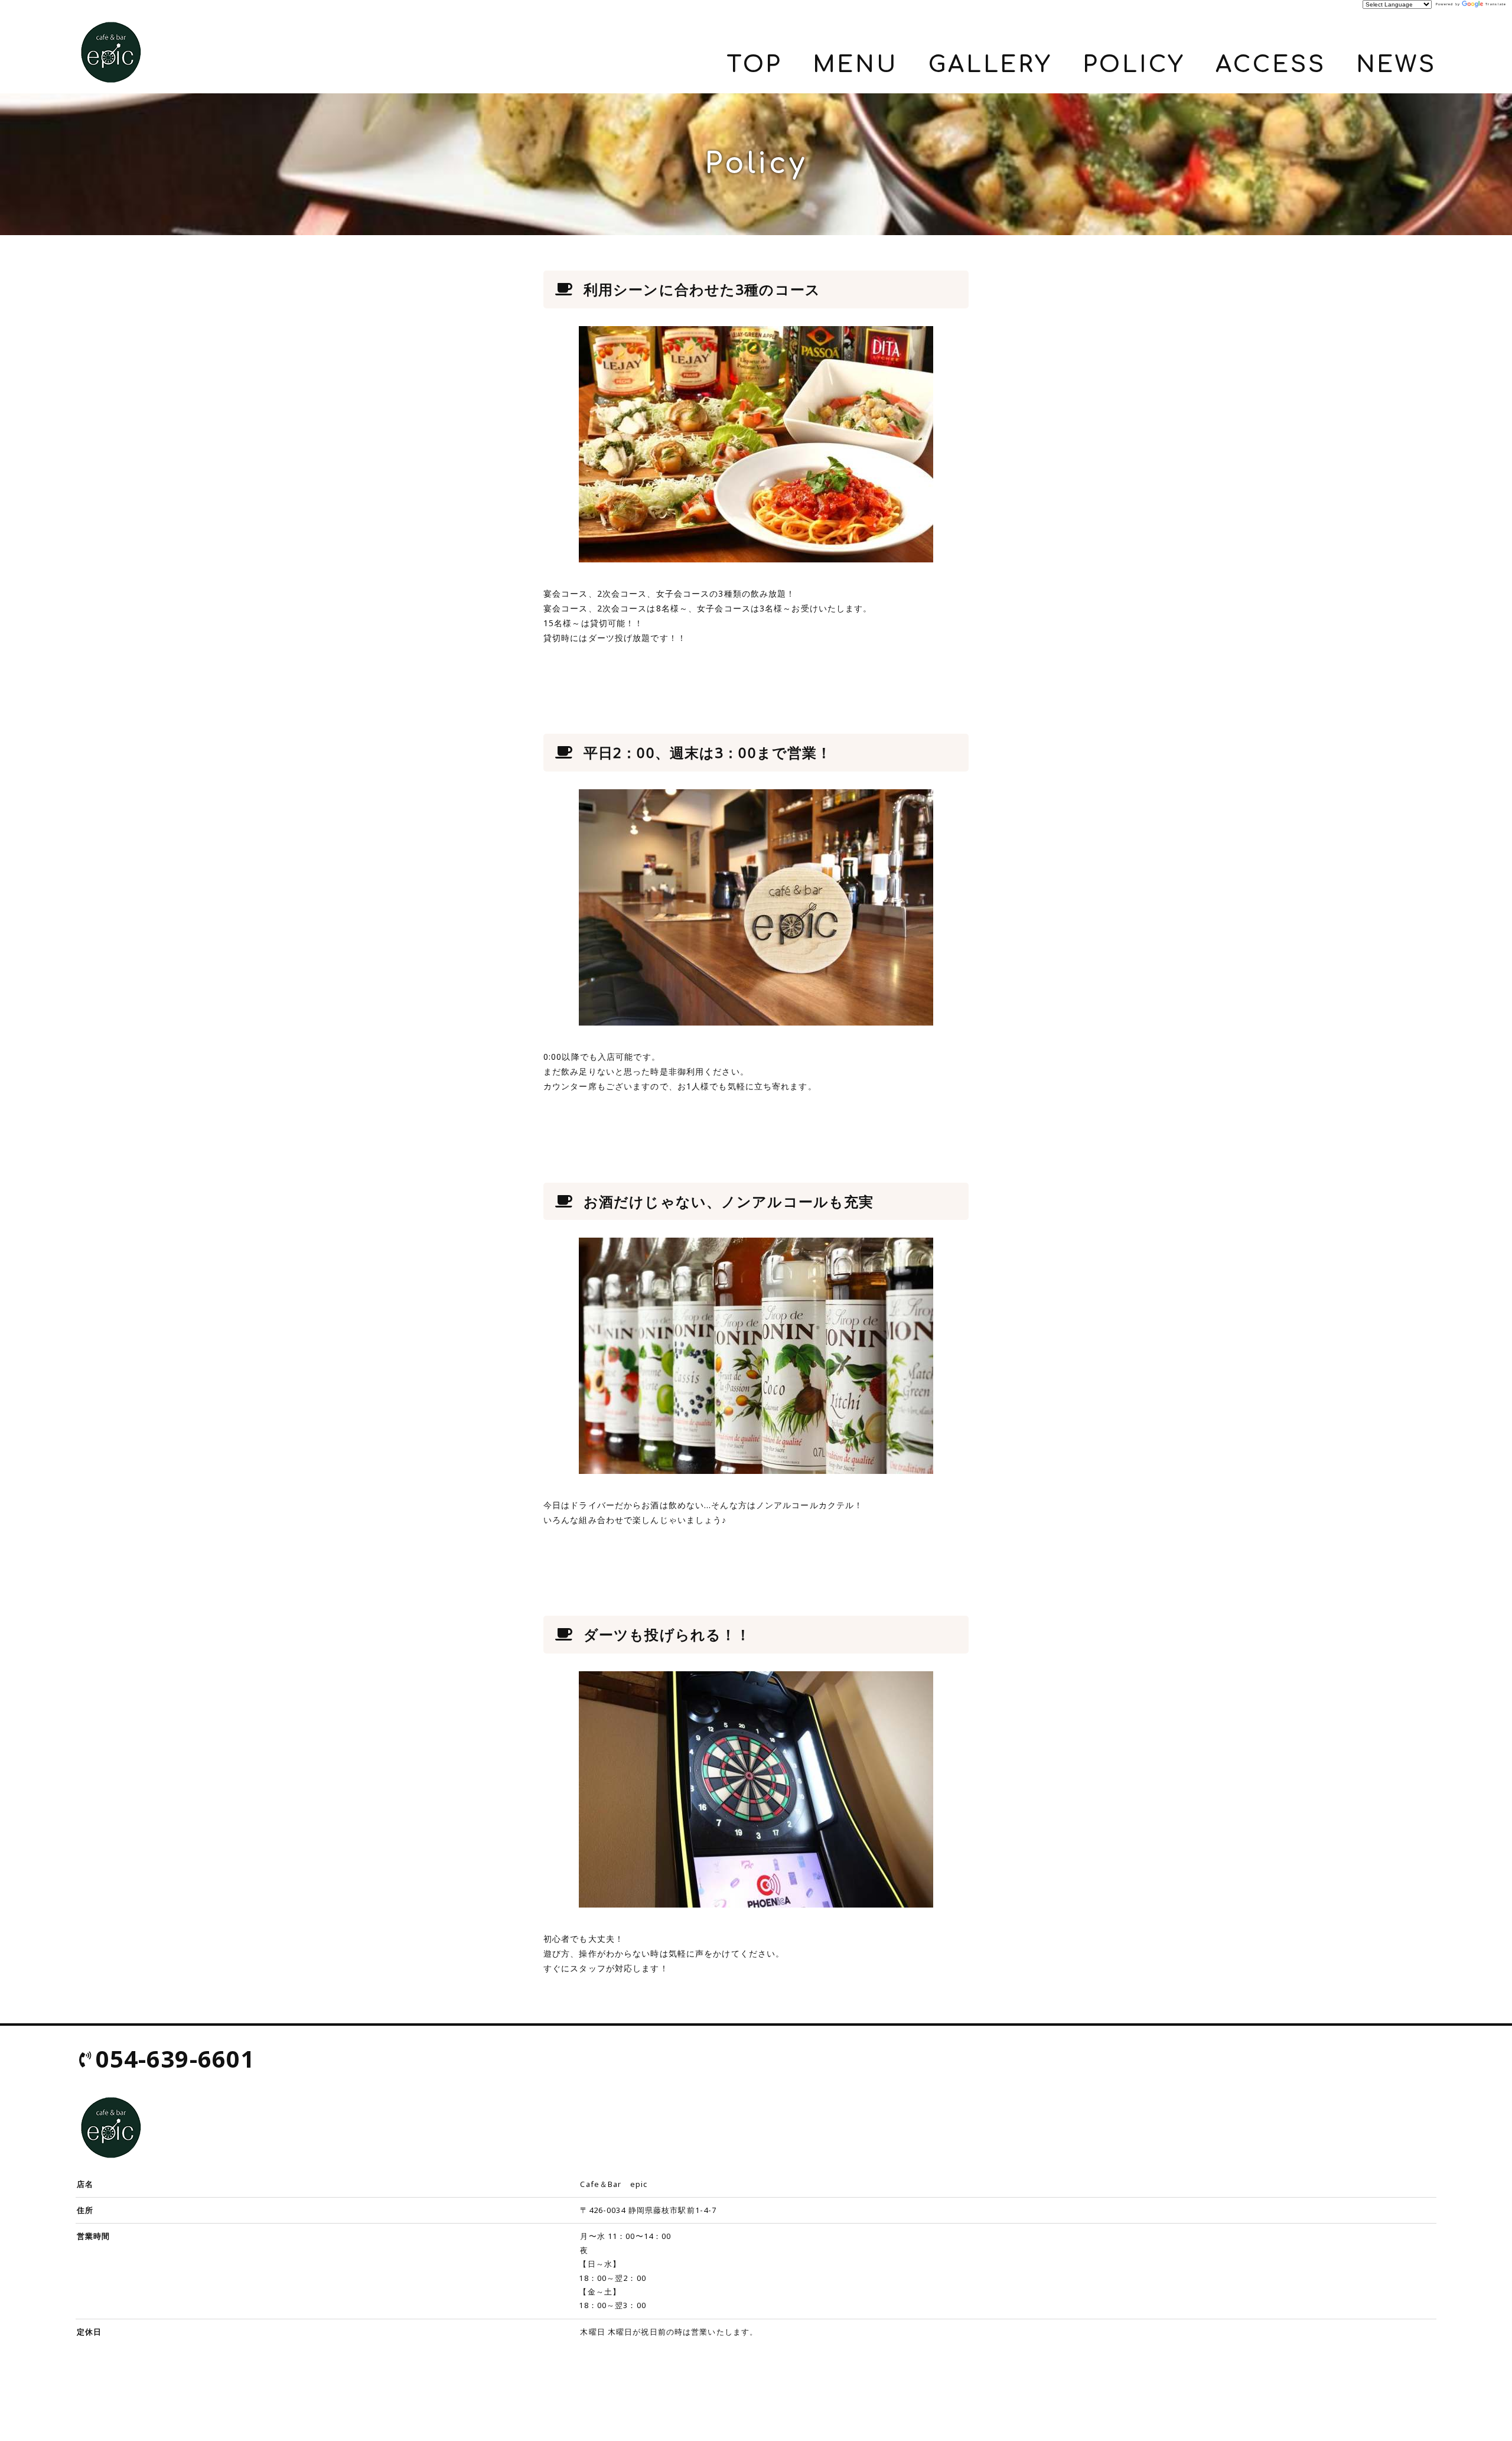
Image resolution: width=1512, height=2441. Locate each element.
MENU (856, 65)
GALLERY (990, 65)
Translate (1496, 4)
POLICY (1134, 65)
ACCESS (1270, 65)
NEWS (1396, 65)
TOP (755, 65)
